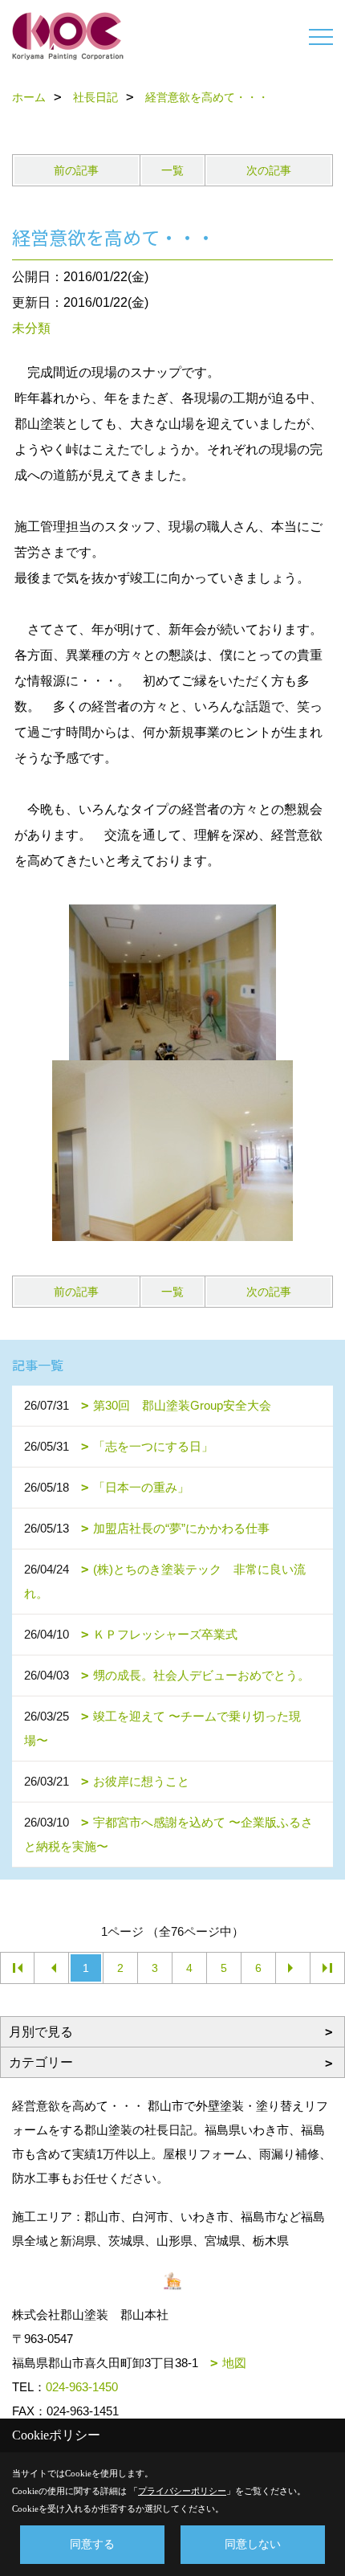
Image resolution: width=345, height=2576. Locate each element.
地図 (234, 2363)
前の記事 (76, 170)
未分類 (31, 328)
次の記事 (269, 170)
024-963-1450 (82, 2387)
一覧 (172, 170)
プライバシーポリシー (182, 2491)
